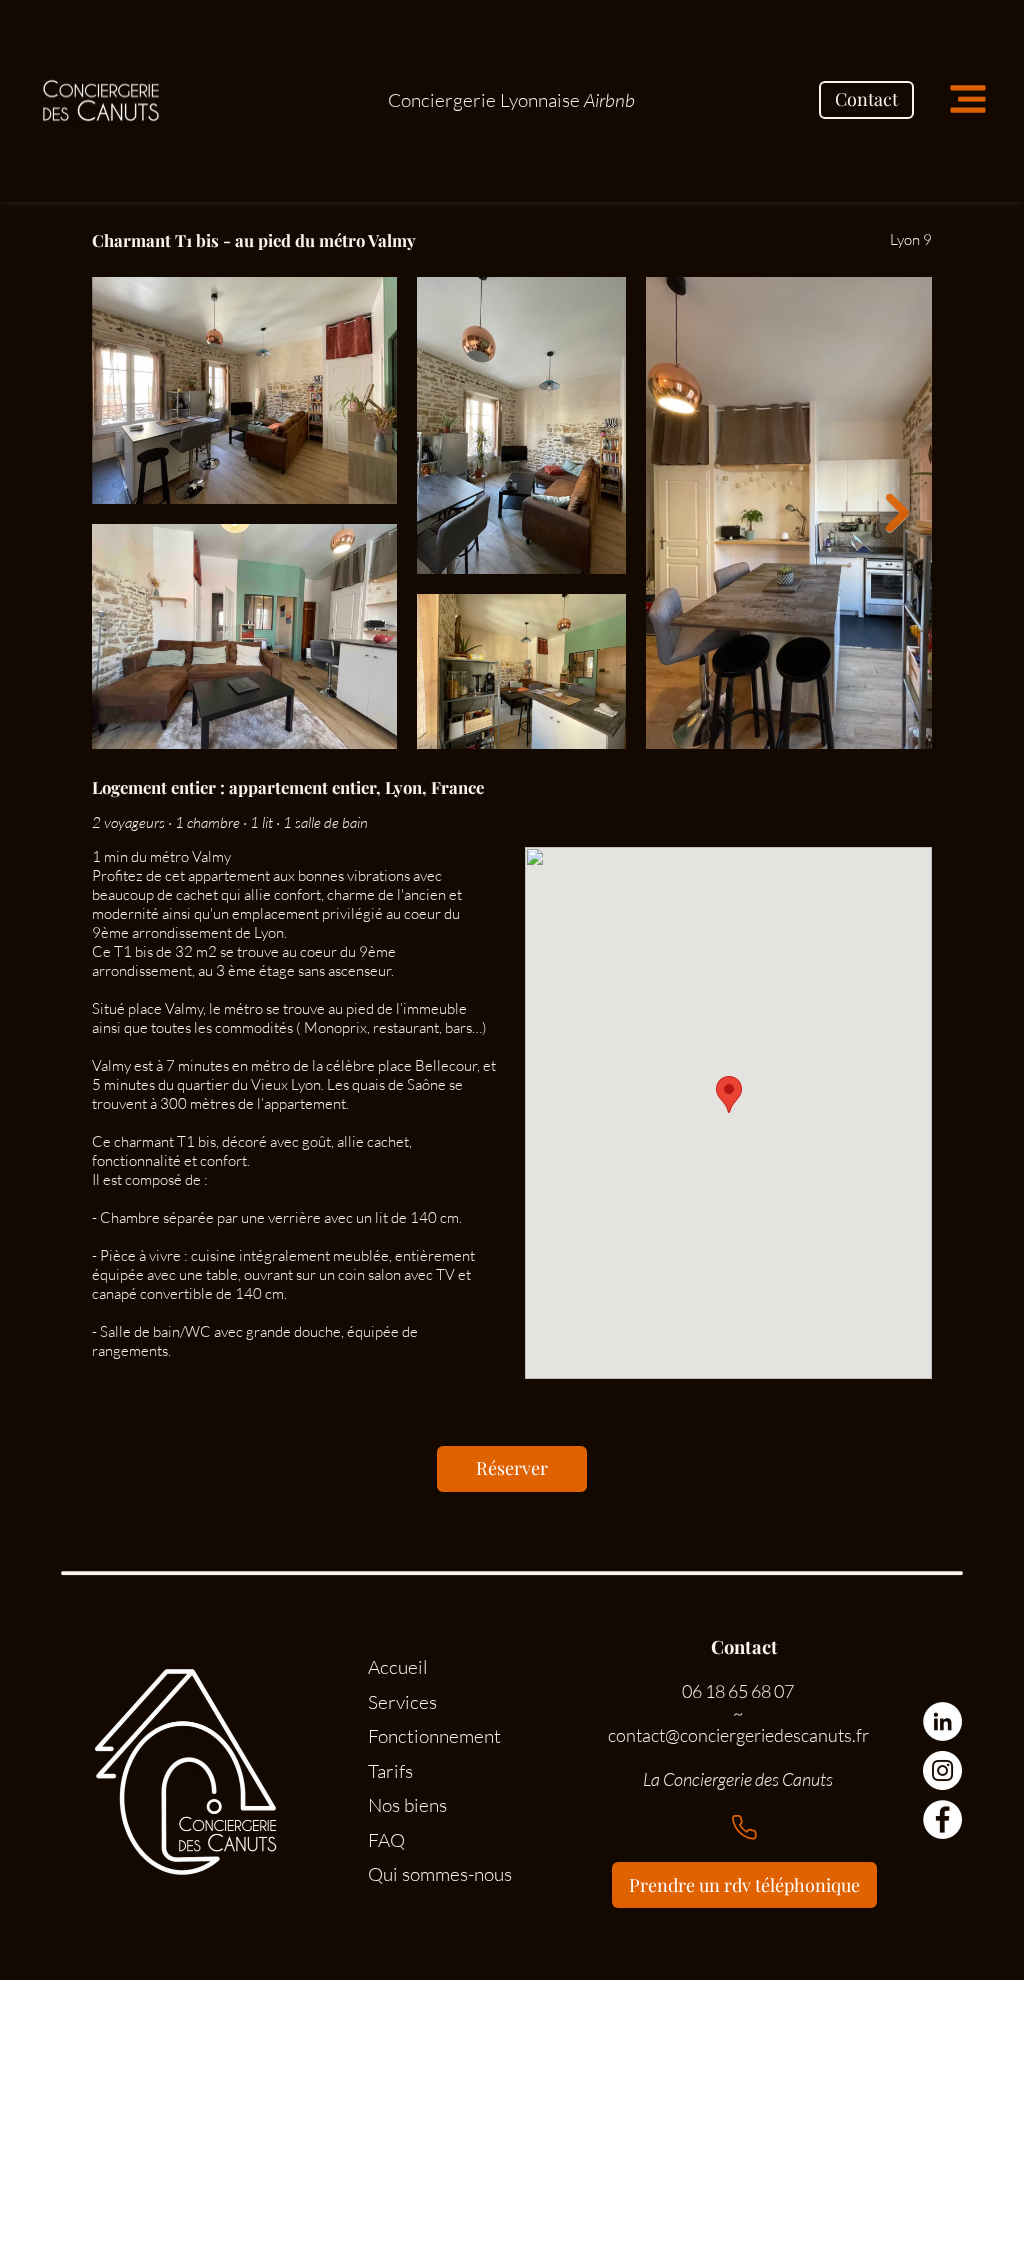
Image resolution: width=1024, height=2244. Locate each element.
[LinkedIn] (942, 1721)
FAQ (386, 1840)
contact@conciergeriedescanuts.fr (738, 1735)
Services (402, 1702)
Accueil (398, 1667)
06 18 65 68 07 (738, 1691)
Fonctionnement (434, 1736)
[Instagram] (942, 1770)
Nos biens (407, 1805)
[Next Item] (897, 513)
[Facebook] (942, 1819)
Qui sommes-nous (440, 1874)
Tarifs (390, 1771)
